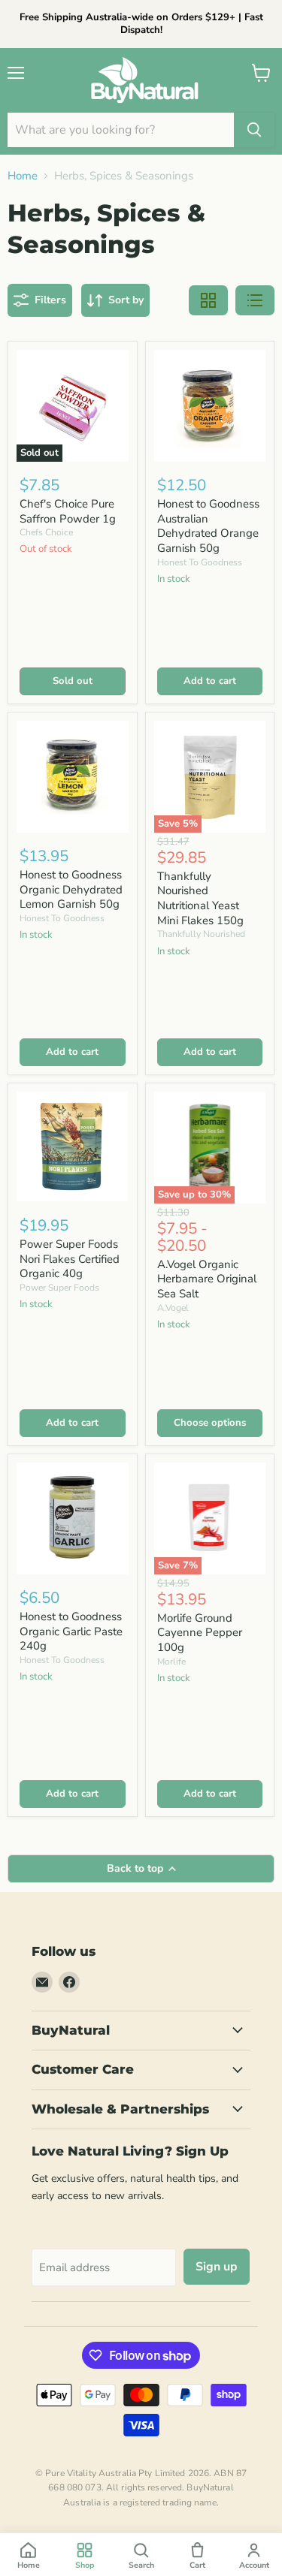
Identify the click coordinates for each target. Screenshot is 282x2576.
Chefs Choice (46, 532)
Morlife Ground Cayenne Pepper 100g (200, 1633)
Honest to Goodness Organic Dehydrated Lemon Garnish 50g (71, 889)
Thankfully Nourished (201, 934)
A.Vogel (173, 1308)
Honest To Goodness (200, 562)
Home (23, 176)
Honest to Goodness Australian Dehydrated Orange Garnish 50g (208, 526)
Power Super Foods (59, 1288)
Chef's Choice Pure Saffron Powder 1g (68, 511)
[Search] (254, 130)
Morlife (171, 1662)
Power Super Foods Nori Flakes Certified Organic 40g (70, 1259)
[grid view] (208, 300)
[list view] (255, 300)
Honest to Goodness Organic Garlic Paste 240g (71, 1631)
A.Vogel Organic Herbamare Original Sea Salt (207, 1279)
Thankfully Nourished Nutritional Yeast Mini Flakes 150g (200, 898)
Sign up (217, 2267)
